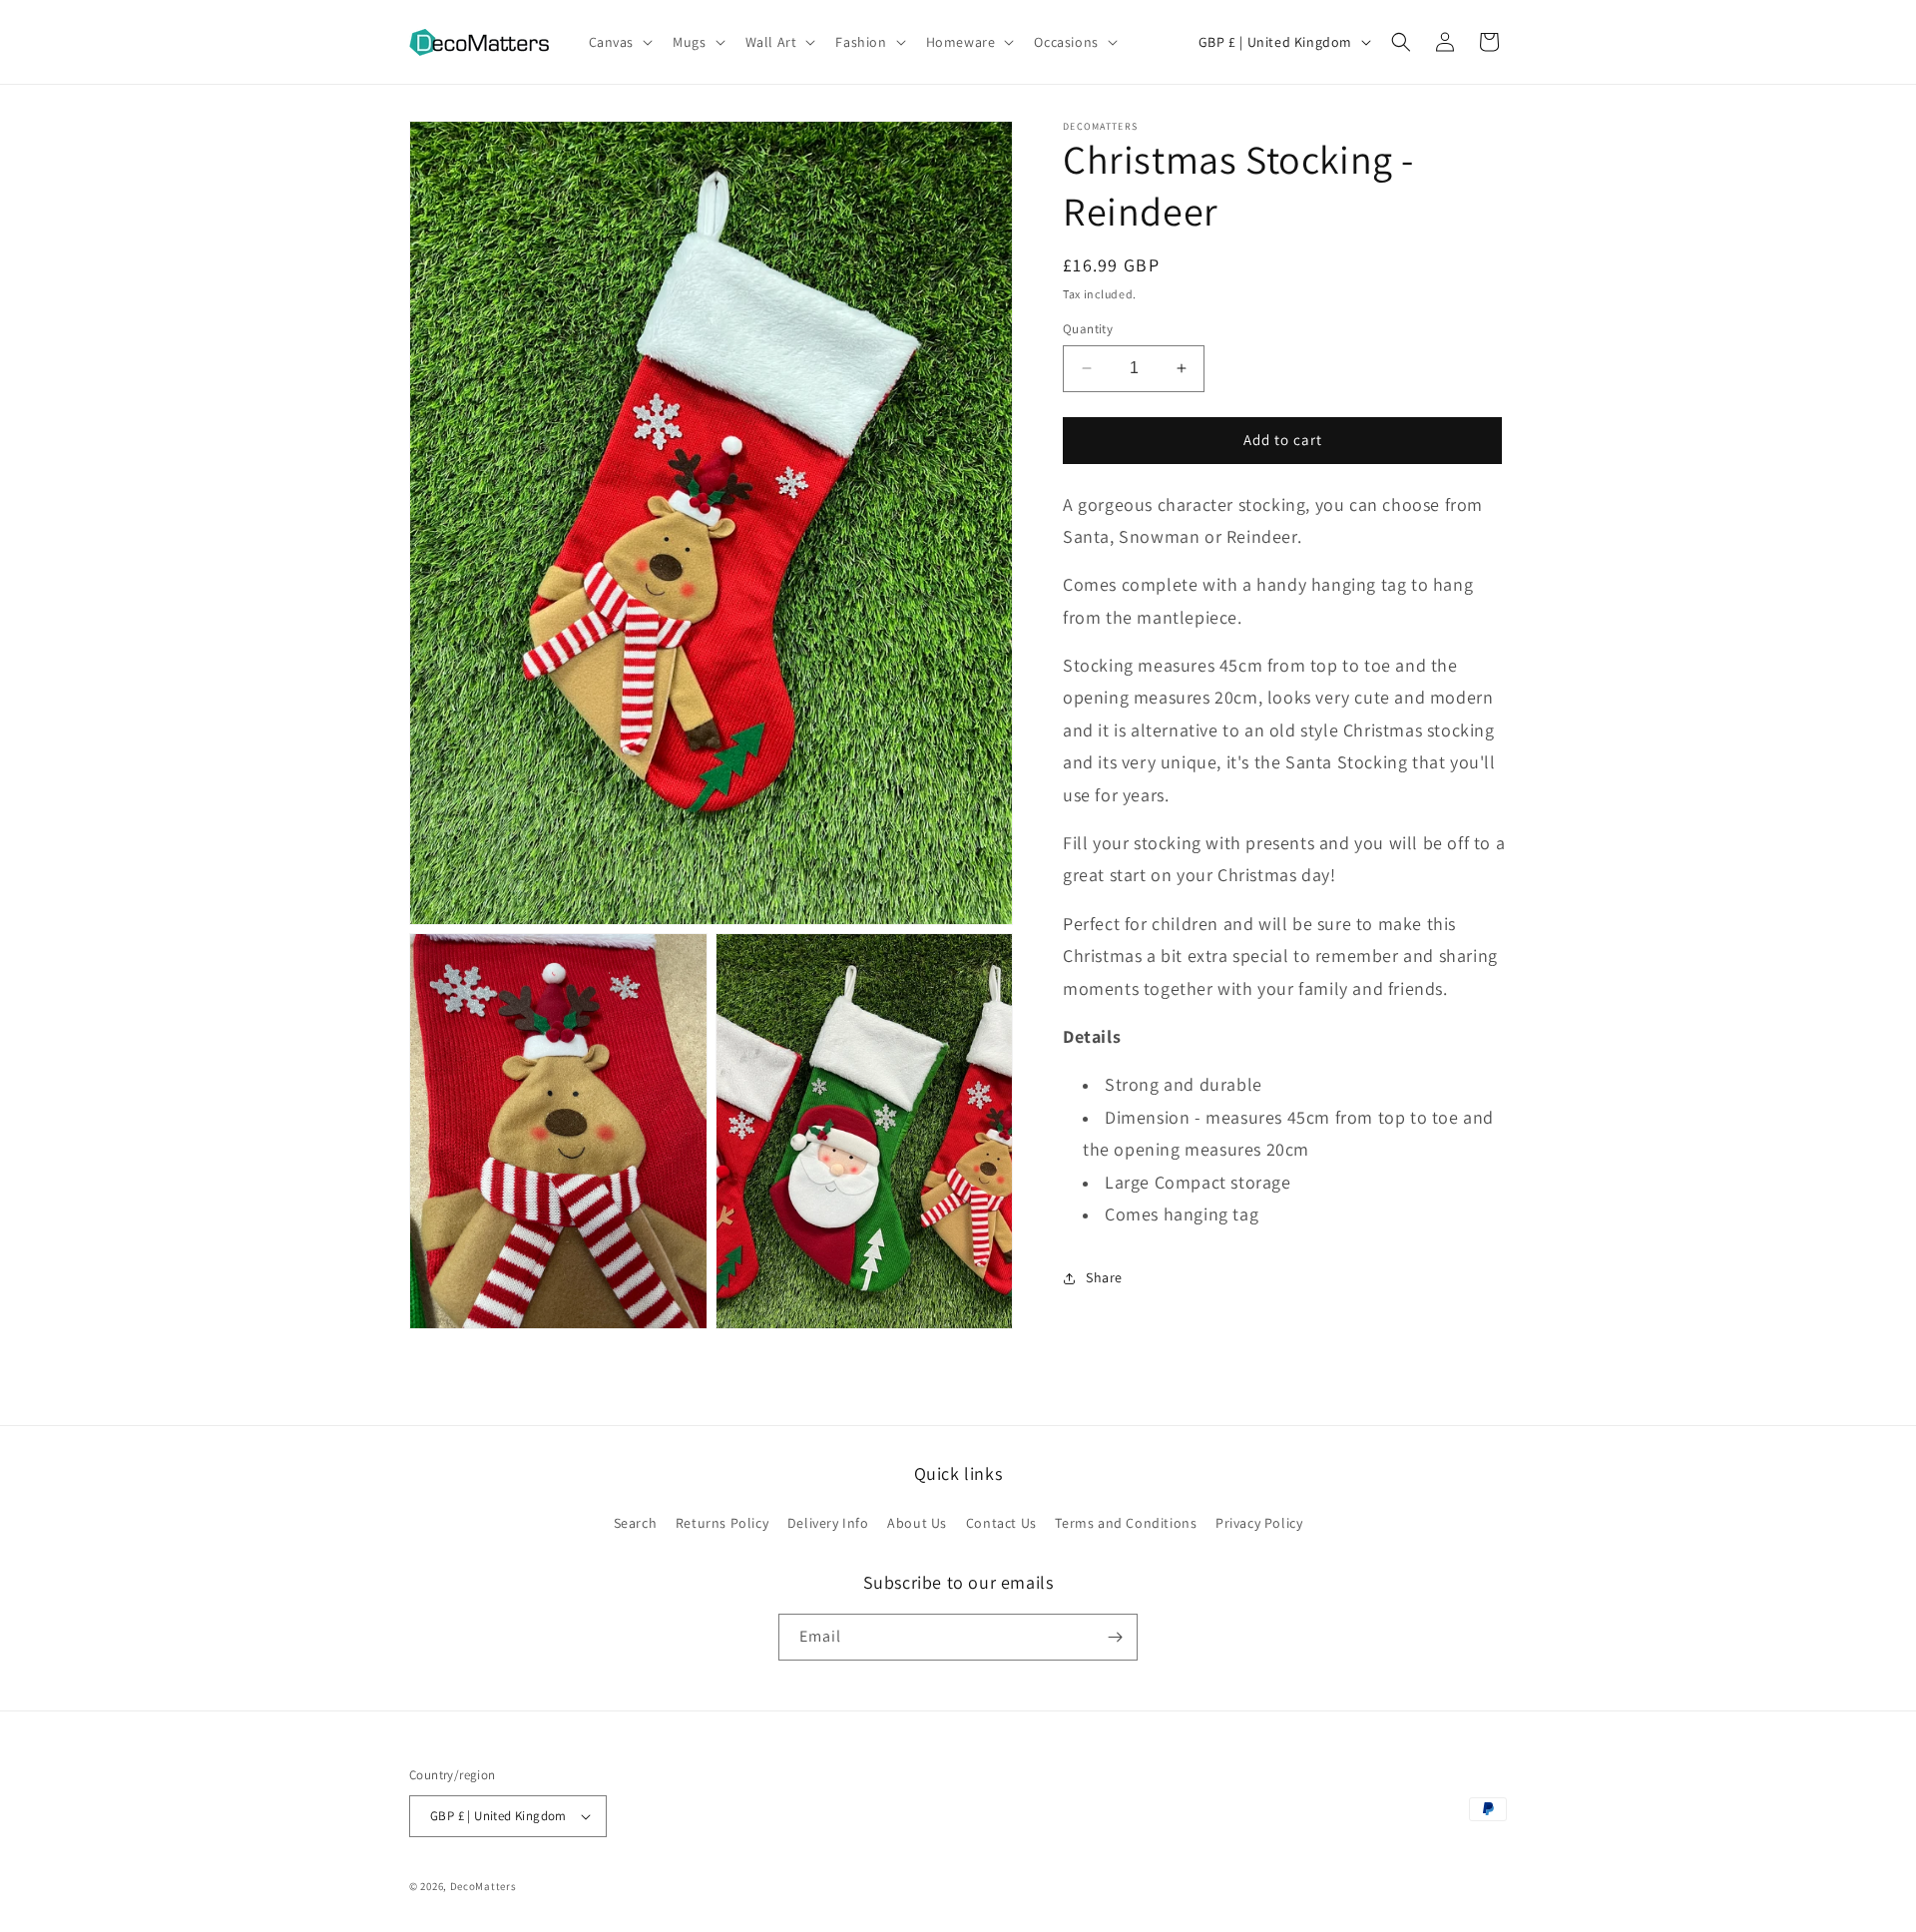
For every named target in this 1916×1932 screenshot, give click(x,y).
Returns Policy (722, 1523)
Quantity (1088, 329)
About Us (917, 1523)
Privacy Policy (1259, 1523)
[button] (619, 42)
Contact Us (1001, 1523)
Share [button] (1104, 1277)
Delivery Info (828, 1523)
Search (636, 1523)
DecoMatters (483, 1886)
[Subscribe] (1115, 1637)
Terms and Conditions (1126, 1523)
